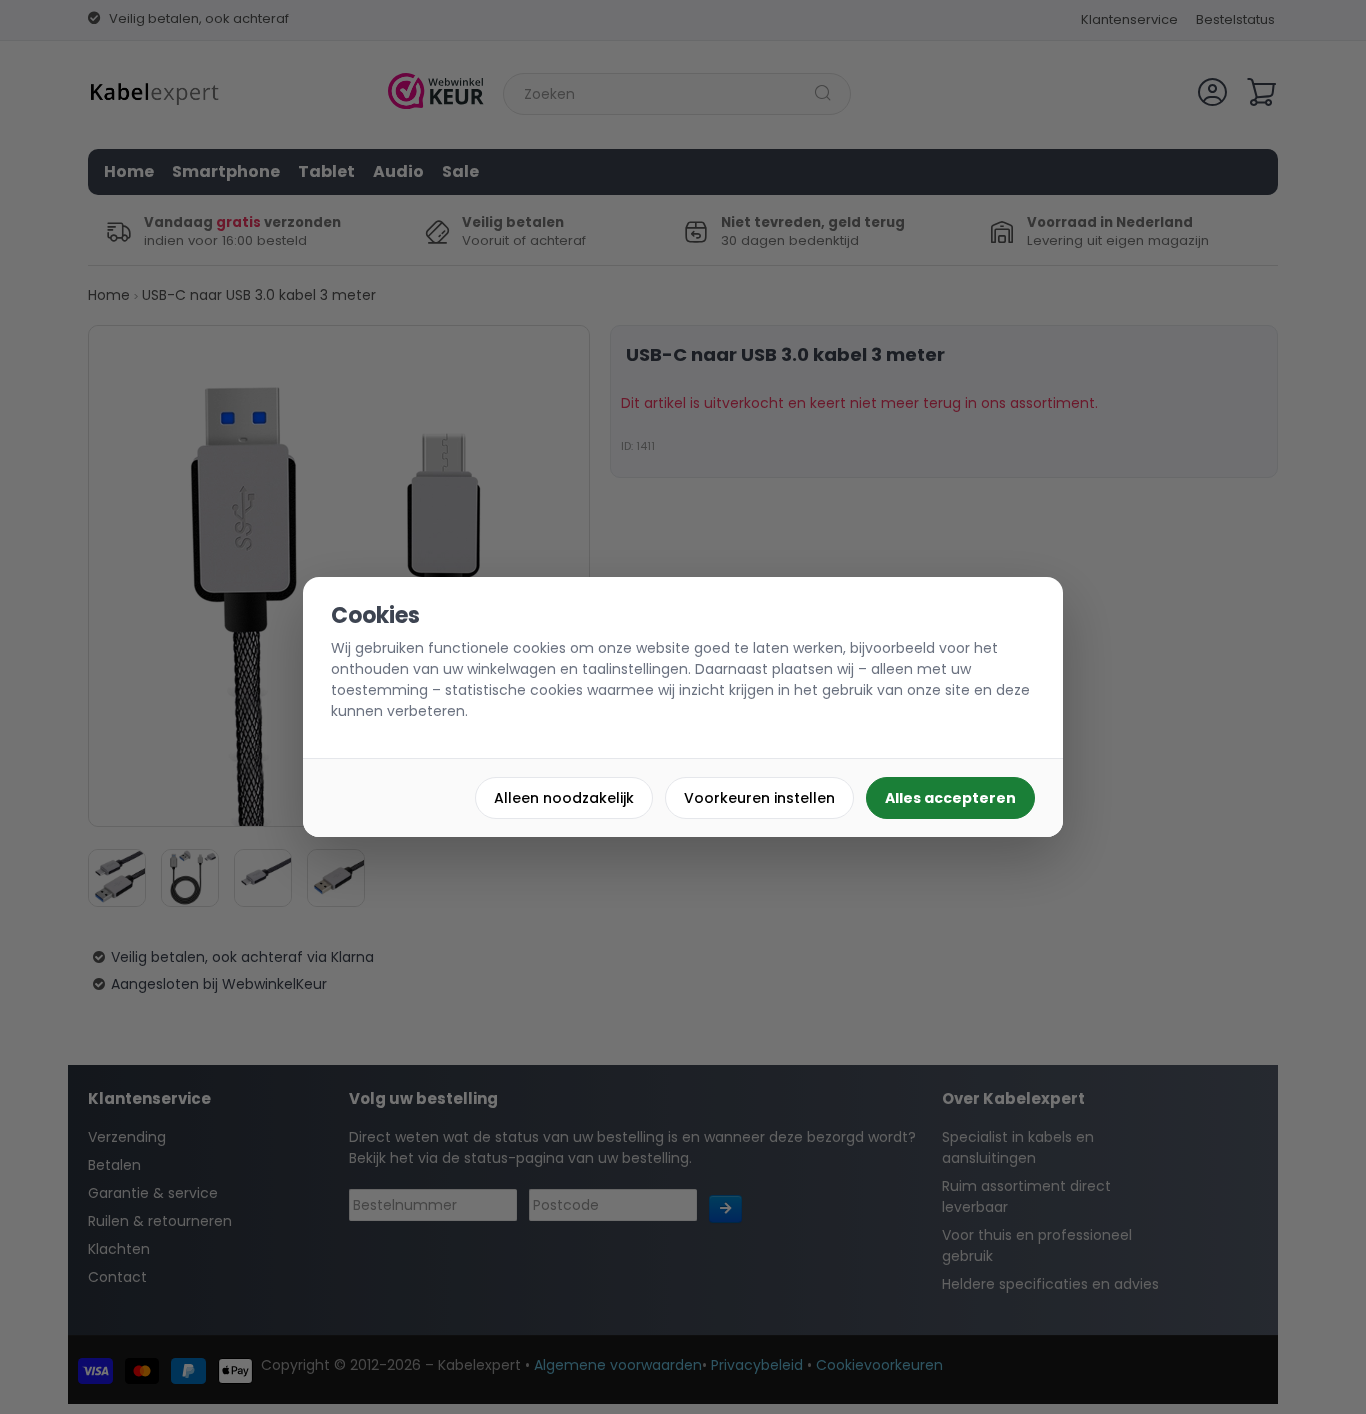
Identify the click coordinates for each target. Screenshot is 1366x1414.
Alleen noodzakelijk (564, 798)
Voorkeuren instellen (759, 798)
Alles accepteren (950, 798)
